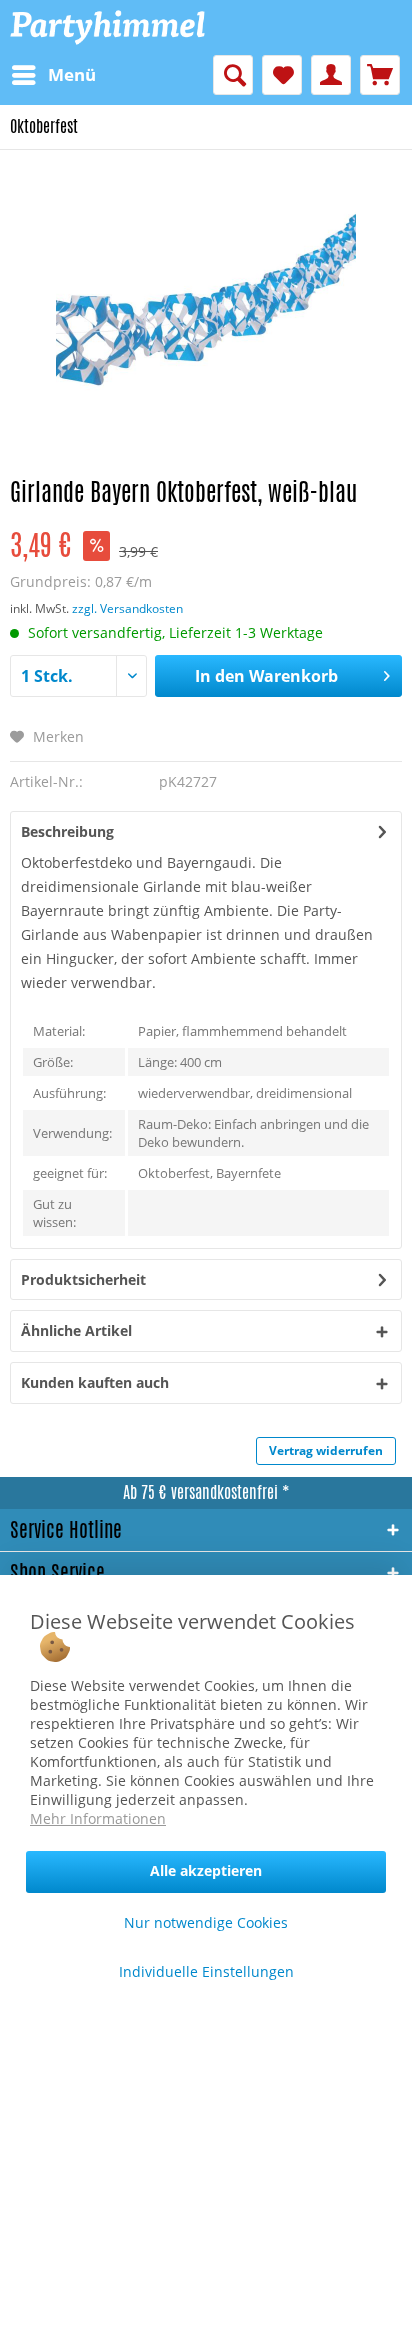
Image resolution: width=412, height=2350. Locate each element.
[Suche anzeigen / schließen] (233, 75)
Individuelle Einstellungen (206, 1971)
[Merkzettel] (282, 75)
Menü (72, 74)
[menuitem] (53, 75)
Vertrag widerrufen (326, 1450)
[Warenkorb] (380, 75)
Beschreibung (67, 831)
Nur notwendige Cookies (206, 1922)
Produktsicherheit (83, 1279)
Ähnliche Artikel (76, 1330)
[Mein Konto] (331, 75)
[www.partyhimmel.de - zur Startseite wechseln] (107, 27)
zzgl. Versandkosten (127, 608)
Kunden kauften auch (95, 1382)
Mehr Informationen (98, 1818)
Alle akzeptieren (206, 1870)
